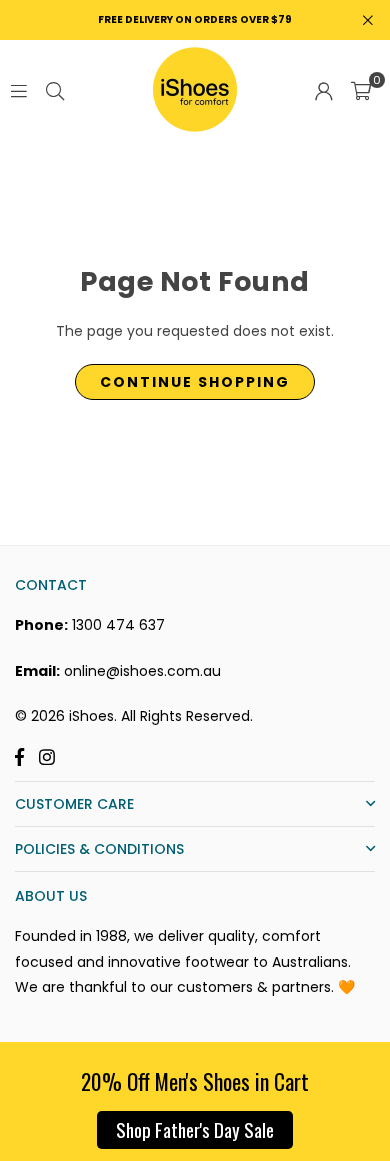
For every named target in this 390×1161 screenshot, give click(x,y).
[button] (361, 90)
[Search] (55, 90)
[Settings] (324, 90)
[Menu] (19, 90)
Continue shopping (195, 382)
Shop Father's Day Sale (195, 1129)
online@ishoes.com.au (142, 671)
